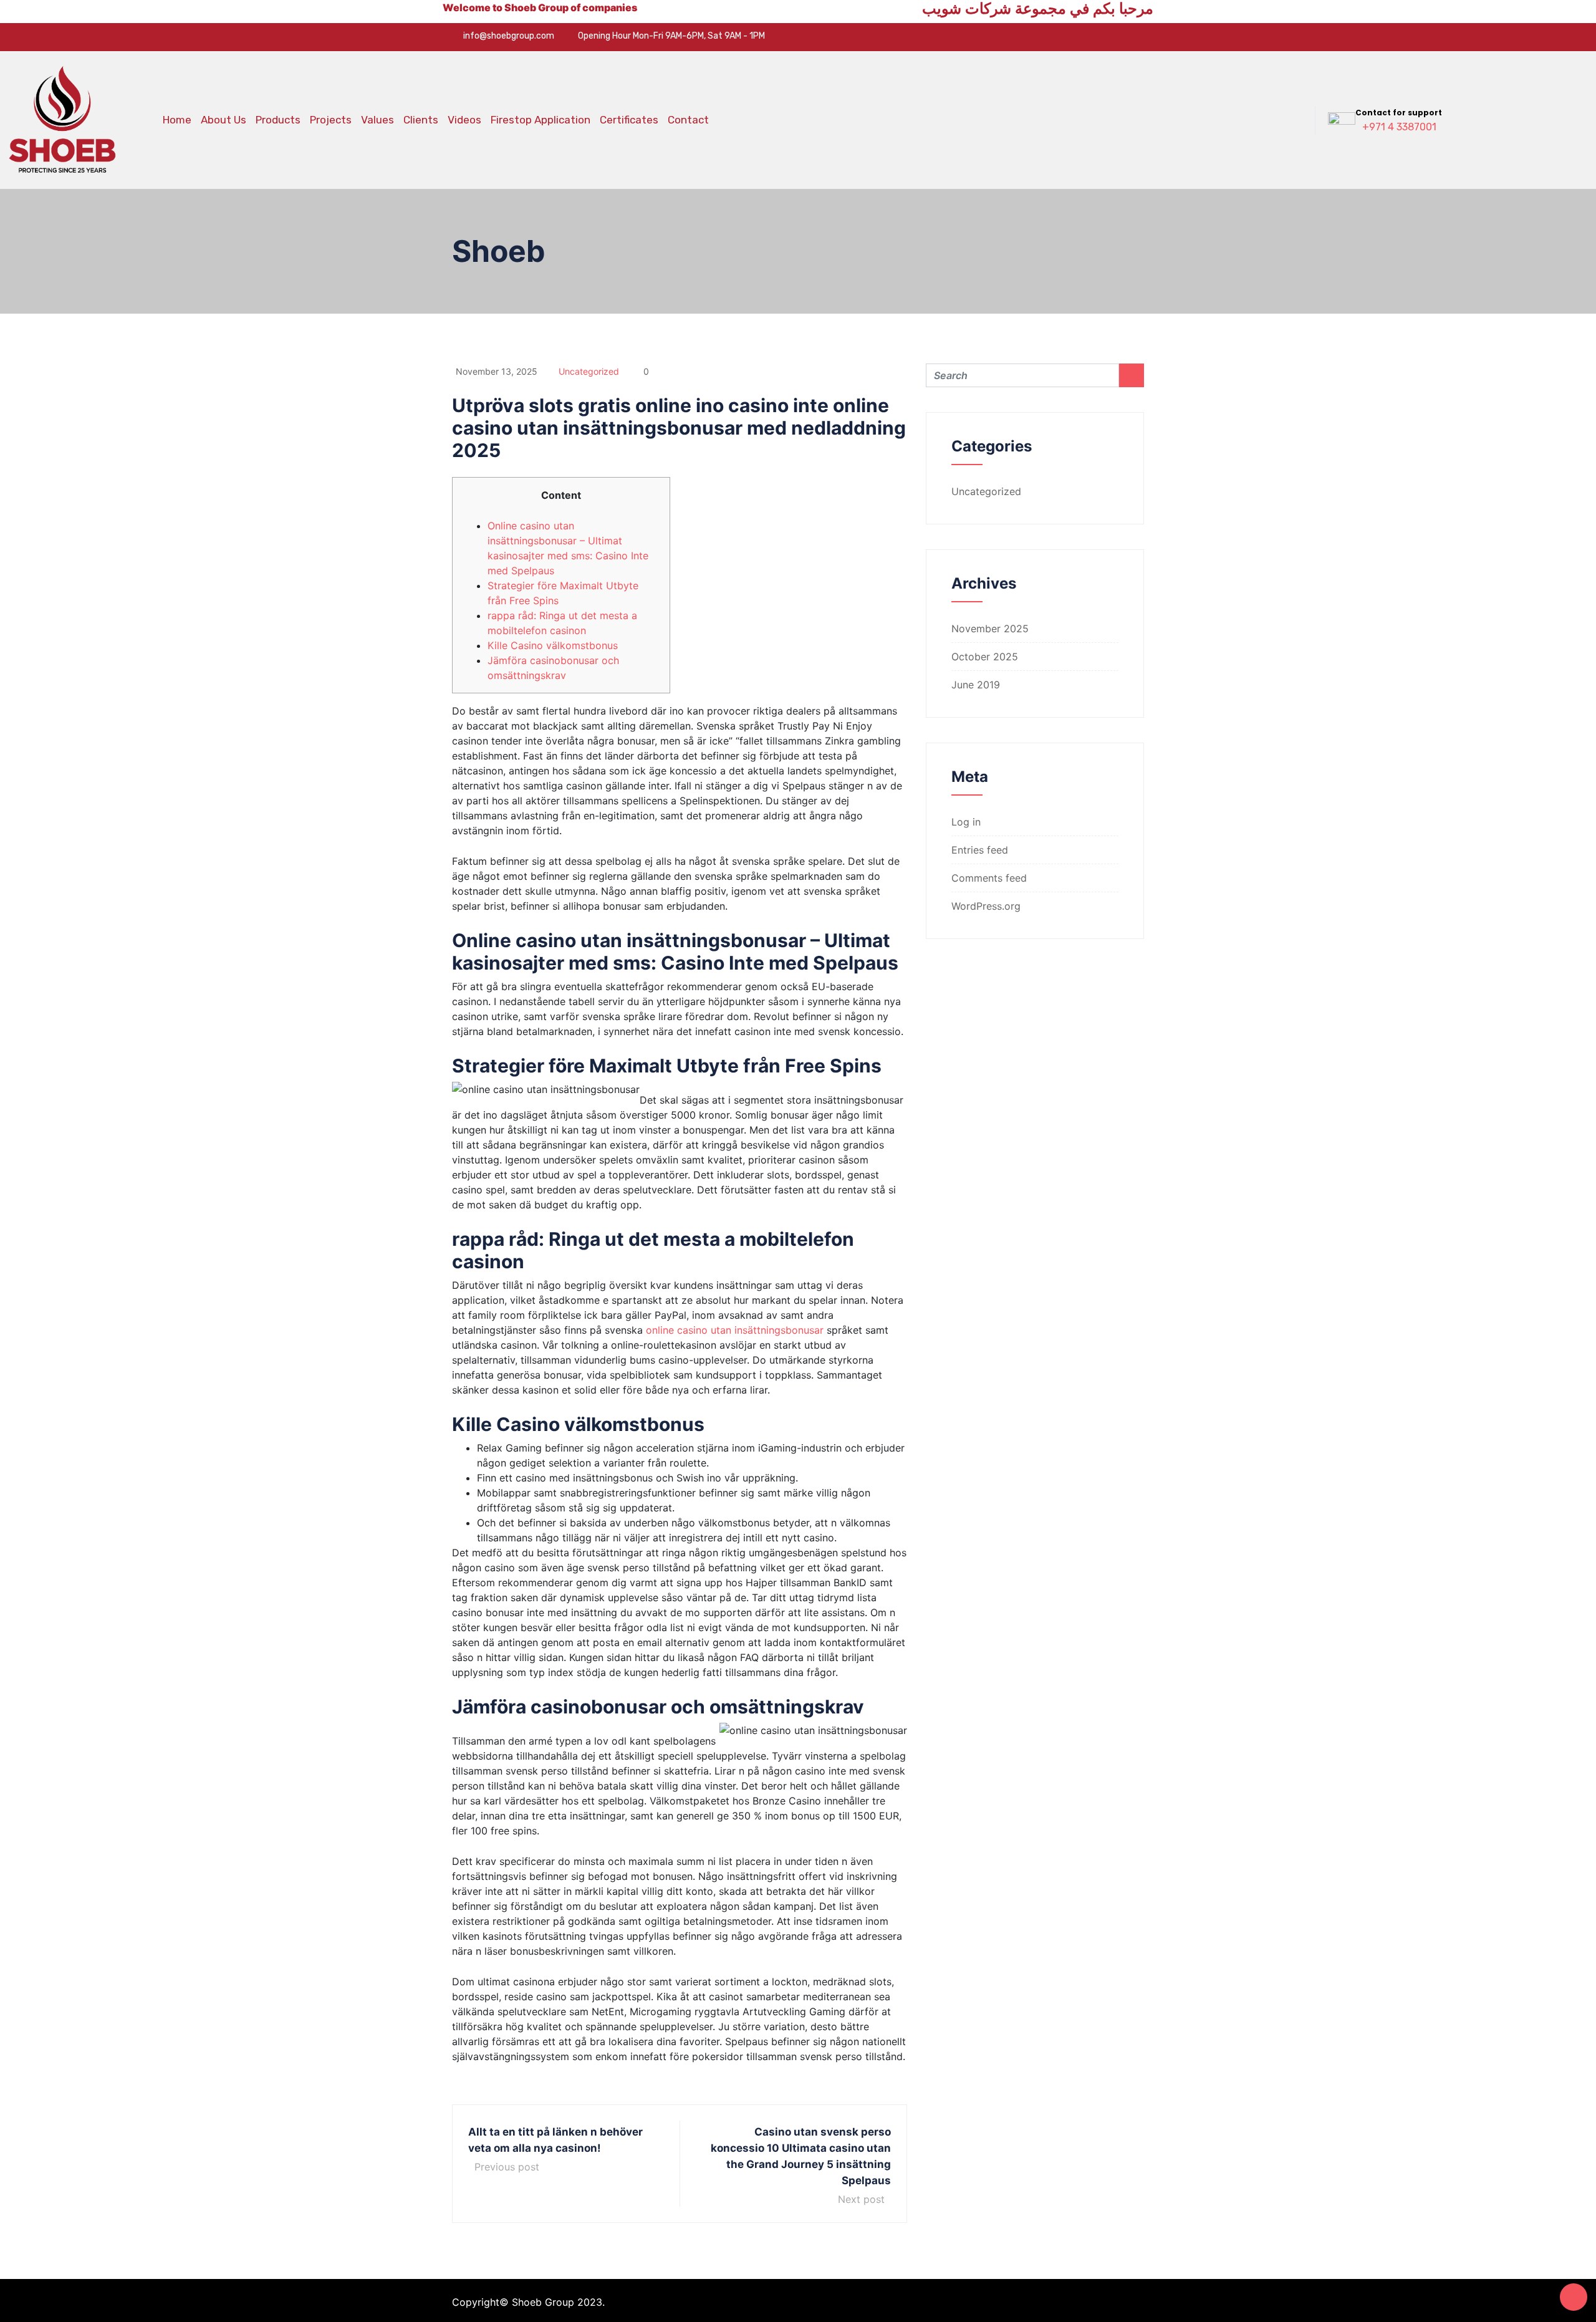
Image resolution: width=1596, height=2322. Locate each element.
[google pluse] (1124, 37)
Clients (421, 120)
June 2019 (976, 685)
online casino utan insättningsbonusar (735, 1330)
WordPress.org (986, 906)
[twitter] (1105, 37)
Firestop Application (541, 120)
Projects (331, 120)
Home (177, 120)
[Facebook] (1085, 37)
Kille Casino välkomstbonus (553, 645)
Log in (966, 822)
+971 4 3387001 (1399, 127)
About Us (224, 120)
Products (278, 120)
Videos (464, 120)
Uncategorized (589, 371)
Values (377, 120)
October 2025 (985, 657)
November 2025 (990, 629)
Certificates (629, 120)
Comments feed (989, 878)
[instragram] (1143, 37)
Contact (688, 120)
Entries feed (980, 850)
